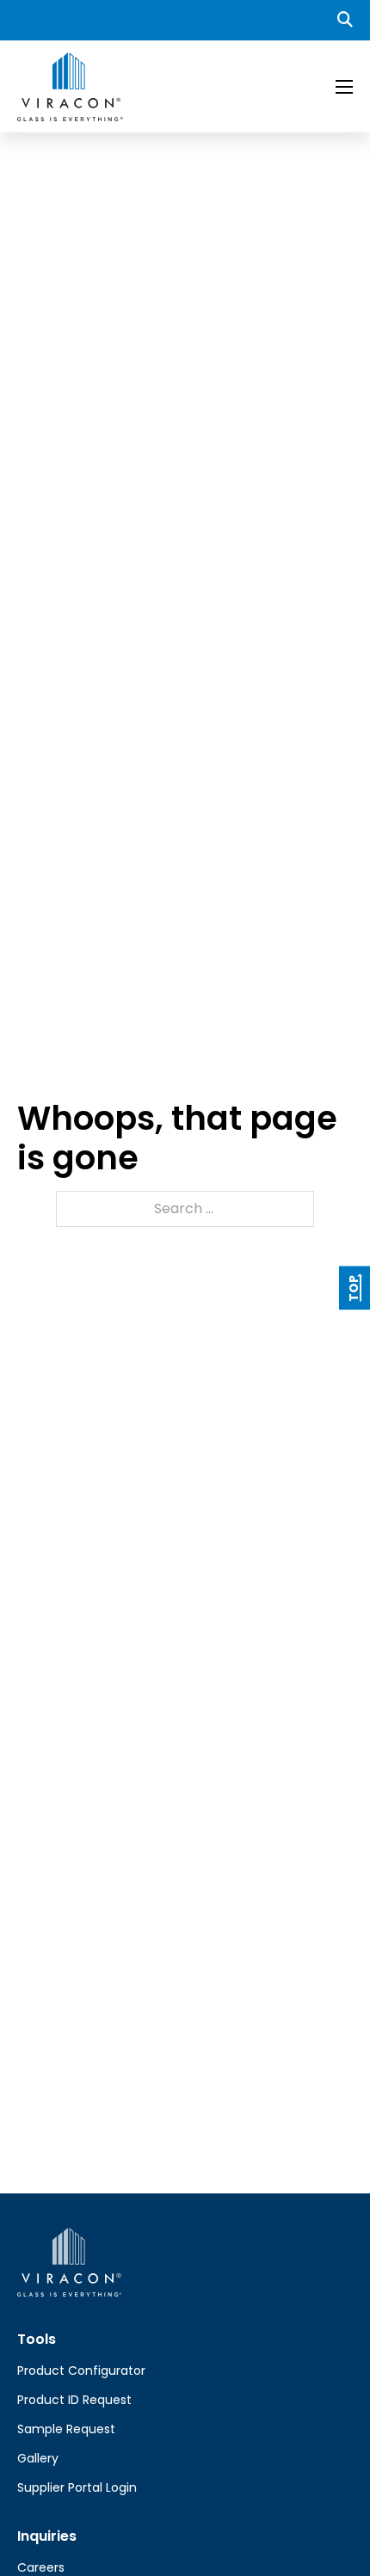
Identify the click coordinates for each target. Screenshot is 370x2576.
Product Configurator (81, 2371)
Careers (41, 2567)
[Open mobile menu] (344, 87)
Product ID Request (74, 2400)
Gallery (38, 2458)
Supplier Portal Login (77, 2487)
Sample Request (66, 2429)
